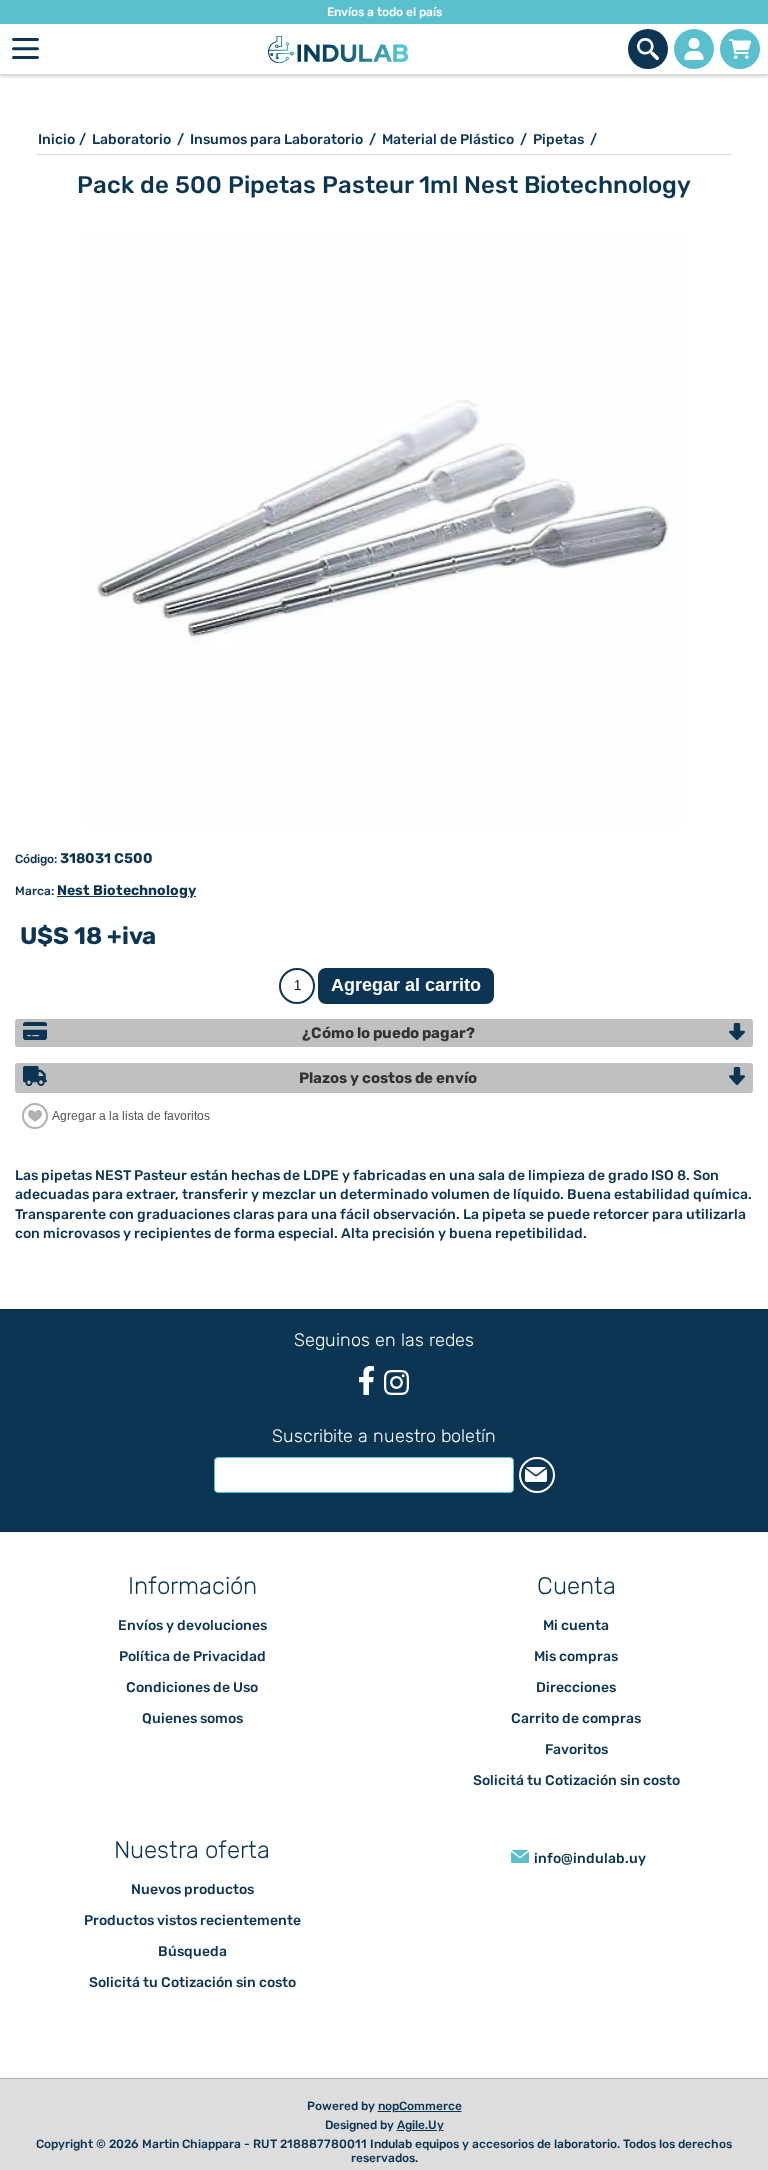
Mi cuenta (576, 1625)
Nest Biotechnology (126, 890)
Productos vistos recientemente (192, 1920)
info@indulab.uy (590, 1858)
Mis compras (576, 1656)
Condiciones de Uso (192, 1687)
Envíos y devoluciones (192, 1625)
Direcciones (576, 1687)
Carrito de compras (740, 49)
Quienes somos (192, 1718)
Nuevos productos (192, 1889)
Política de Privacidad (192, 1656)
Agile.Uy (420, 2125)
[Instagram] (396, 1382)
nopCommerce (420, 2106)
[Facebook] (366, 1380)
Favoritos (576, 1749)
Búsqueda (192, 1951)
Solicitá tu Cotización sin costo (576, 1780)
